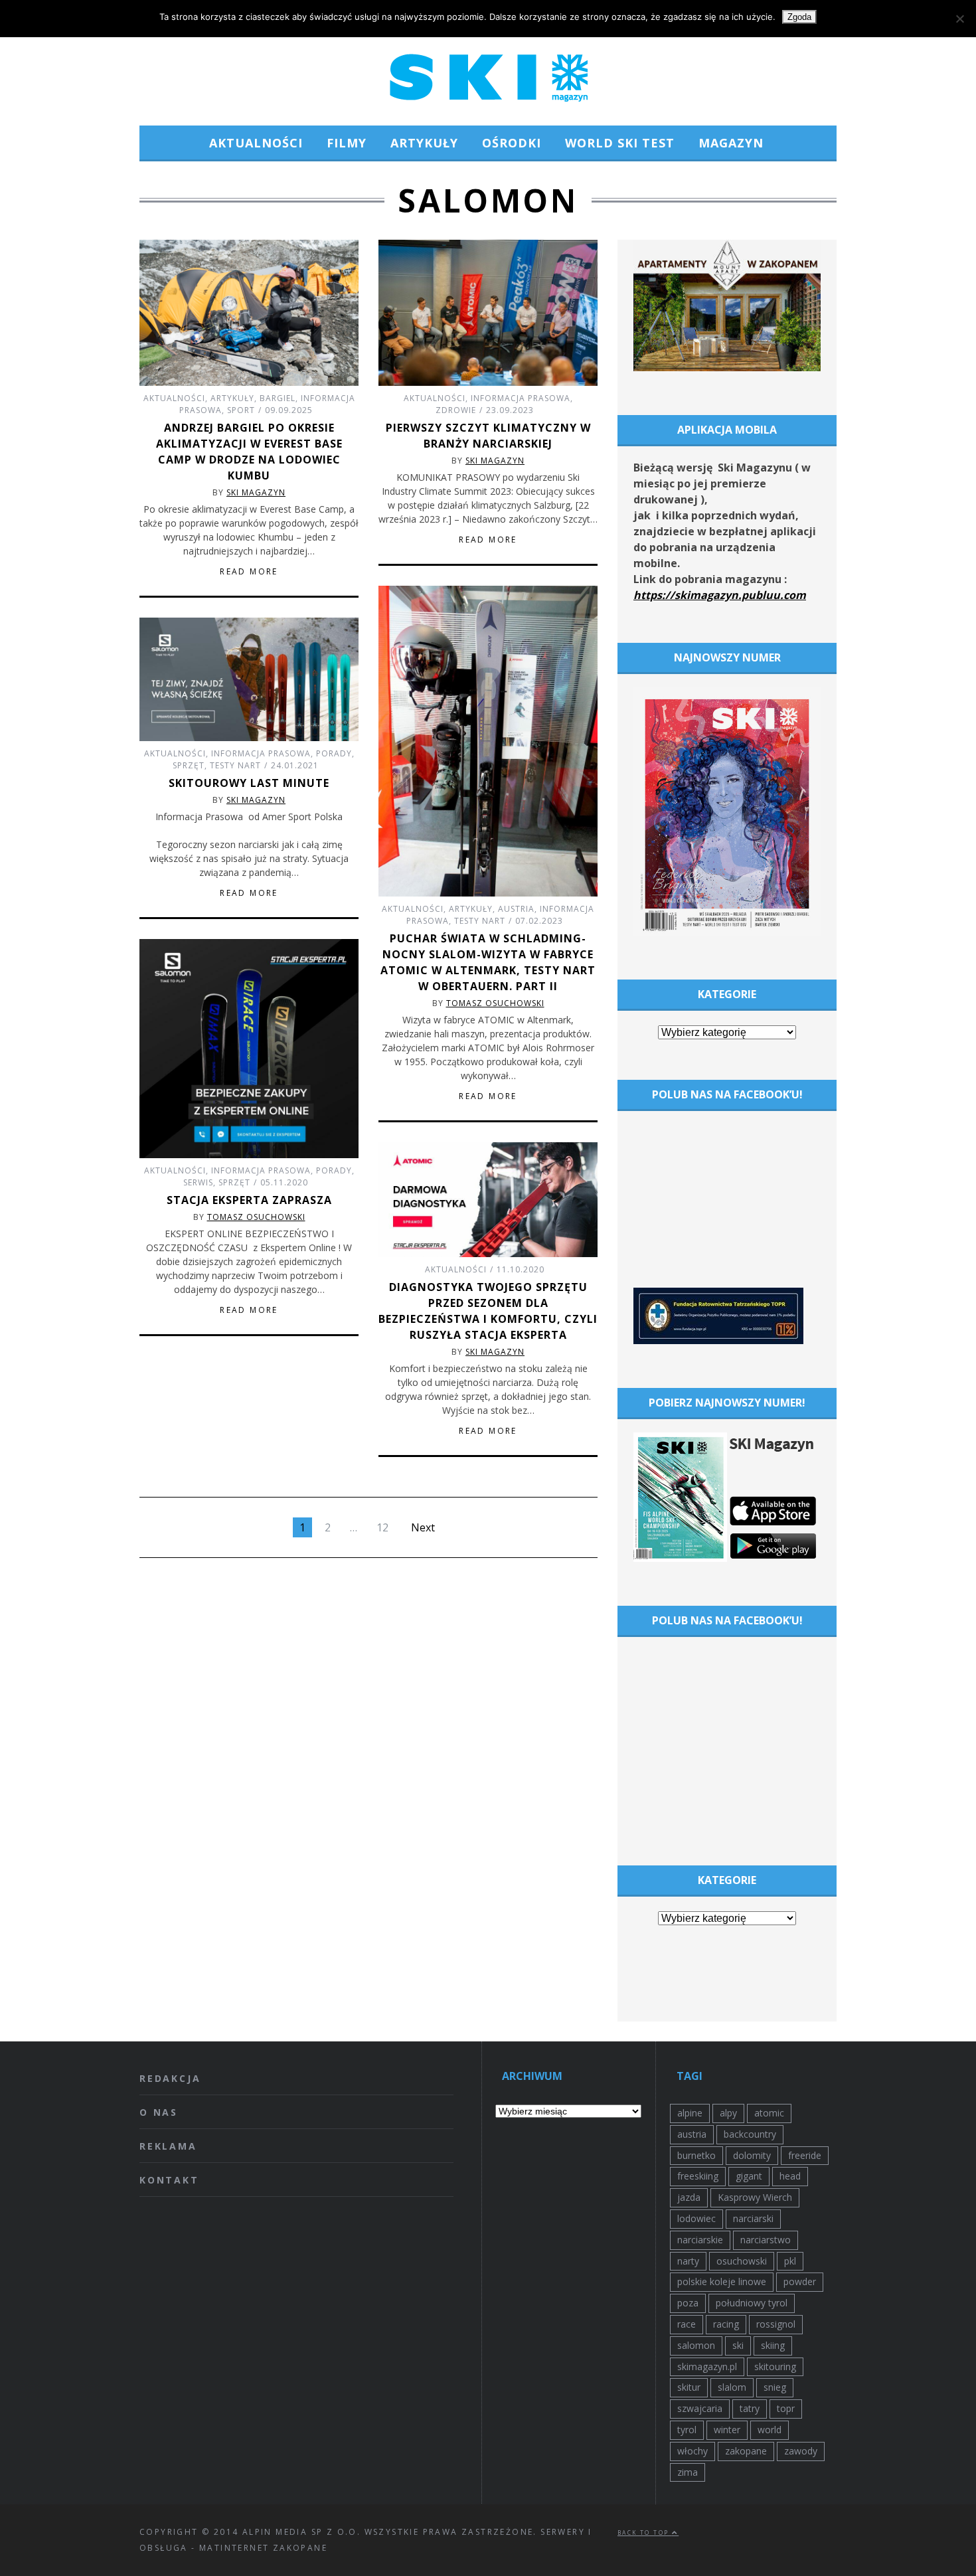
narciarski (753, 2218)
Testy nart (480, 921)
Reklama (168, 2146)
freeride (805, 2155)
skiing (773, 2345)
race (687, 2324)
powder (800, 2281)
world (770, 2430)
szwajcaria (700, 2408)
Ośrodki (512, 143)
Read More (249, 572)
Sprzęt (189, 765)
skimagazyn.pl (707, 2366)
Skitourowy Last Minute (249, 783)
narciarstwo (766, 2240)
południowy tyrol (752, 2303)
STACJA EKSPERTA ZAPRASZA (249, 1200)
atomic (769, 2113)
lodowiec (696, 2218)
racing (726, 2324)
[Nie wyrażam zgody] (959, 19)
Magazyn (731, 143)
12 (382, 1527)
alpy (728, 2113)
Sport (241, 410)
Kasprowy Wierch (755, 2197)
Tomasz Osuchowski (495, 1003)
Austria (516, 909)
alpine (690, 2113)
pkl (790, 2261)
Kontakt (169, 2180)
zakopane (746, 2451)
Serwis (198, 1182)
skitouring (775, 2366)
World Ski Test (620, 143)
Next (423, 1527)
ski (738, 2345)
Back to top (645, 2533)
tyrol (687, 2430)
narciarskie (700, 2240)
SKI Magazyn (256, 492)
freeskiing (698, 2176)
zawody (801, 2451)
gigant (749, 2176)
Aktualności (256, 143)
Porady (334, 753)
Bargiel (278, 398)
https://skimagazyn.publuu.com (720, 595)
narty (688, 2261)
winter (727, 2430)
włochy (692, 2451)
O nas (159, 2112)
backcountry (750, 2134)
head (790, 2176)
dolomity (752, 2155)
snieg (775, 2387)
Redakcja (170, 2078)
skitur (689, 2387)
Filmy (347, 143)
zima (688, 2472)
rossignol (776, 2324)
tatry (750, 2408)
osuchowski (742, 2261)
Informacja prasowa (521, 398)
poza (688, 2303)
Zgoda (799, 17)
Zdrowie (456, 410)
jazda (689, 2197)
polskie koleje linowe (722, 2281)
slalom (732, 2387)
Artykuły (424, 143)
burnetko (696, 2155)
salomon (696, 2345)
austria (692, 2134)
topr (786, 2408)
